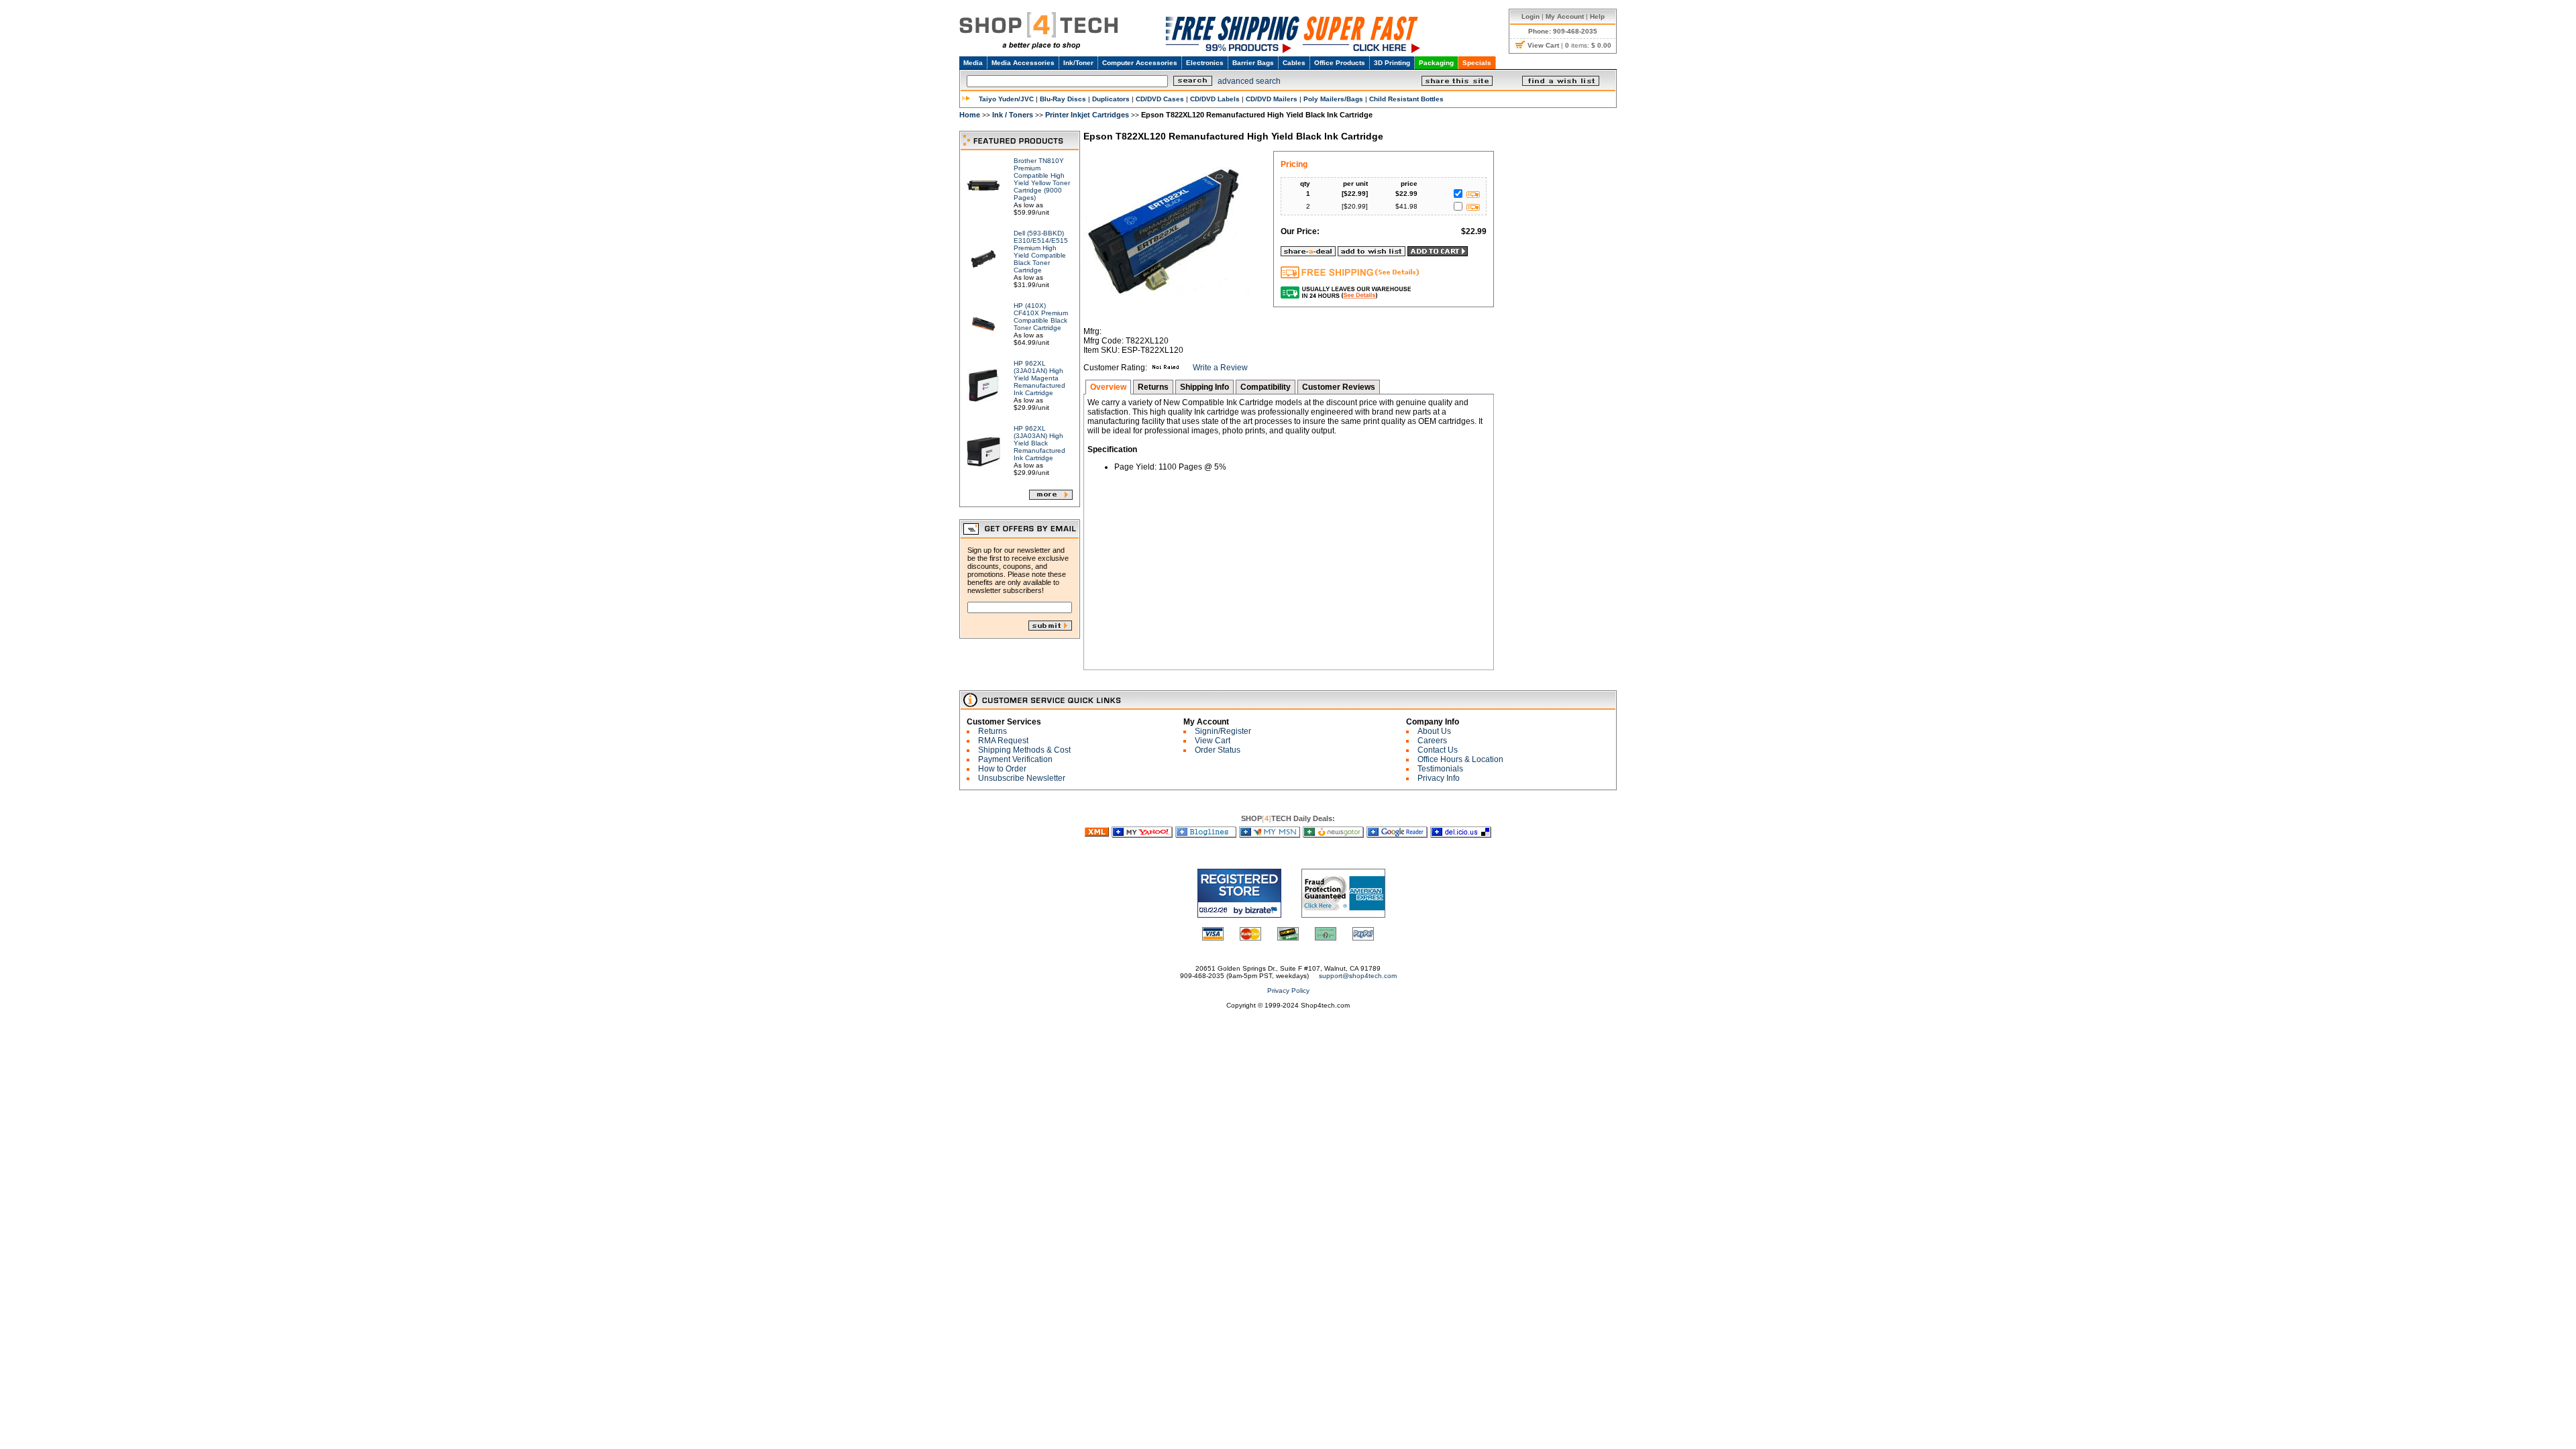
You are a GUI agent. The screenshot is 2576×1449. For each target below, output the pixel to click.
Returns (1153, 387)
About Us (1434, 731)
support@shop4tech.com (1358, 976)
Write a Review (1220, 368)
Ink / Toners (1013, 115)
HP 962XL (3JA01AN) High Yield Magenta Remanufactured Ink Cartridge (1039, 378)
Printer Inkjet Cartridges (1087, 115)
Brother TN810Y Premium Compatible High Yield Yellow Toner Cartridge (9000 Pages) (1042, 179)
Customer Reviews (1339, 387)
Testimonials (1440, 769)
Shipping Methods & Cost (1024, 750)
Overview (1108, 387)
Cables (1294, 63)
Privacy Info (1439, 778)
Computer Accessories (1140, 63)
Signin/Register (1223, 731)
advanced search (1249, 81)
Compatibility (1266, 387)
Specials (1477, 63)
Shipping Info (1204, 387)
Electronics (1205, 63)
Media (973, 63)
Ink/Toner (1078, 63)
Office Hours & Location (1460, 759)
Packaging (1436, 63)
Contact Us (1438, 750)
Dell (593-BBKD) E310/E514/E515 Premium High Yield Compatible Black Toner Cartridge (1041, 252)
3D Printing (1392, 63)
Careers (1432, 741)
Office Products (1340, 63)
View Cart (1213, 741)
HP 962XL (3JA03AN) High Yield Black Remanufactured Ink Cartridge (1039, 443)
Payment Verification (1015, 759)
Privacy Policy (1288, 990)
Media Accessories (1023, 63)
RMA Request (1003, 741)
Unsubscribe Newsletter (1022, 778)
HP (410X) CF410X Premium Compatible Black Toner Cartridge (1041, 317)
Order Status (1218, 750)
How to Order (1002, 769)
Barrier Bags (1253, 63)
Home (970, 115)
